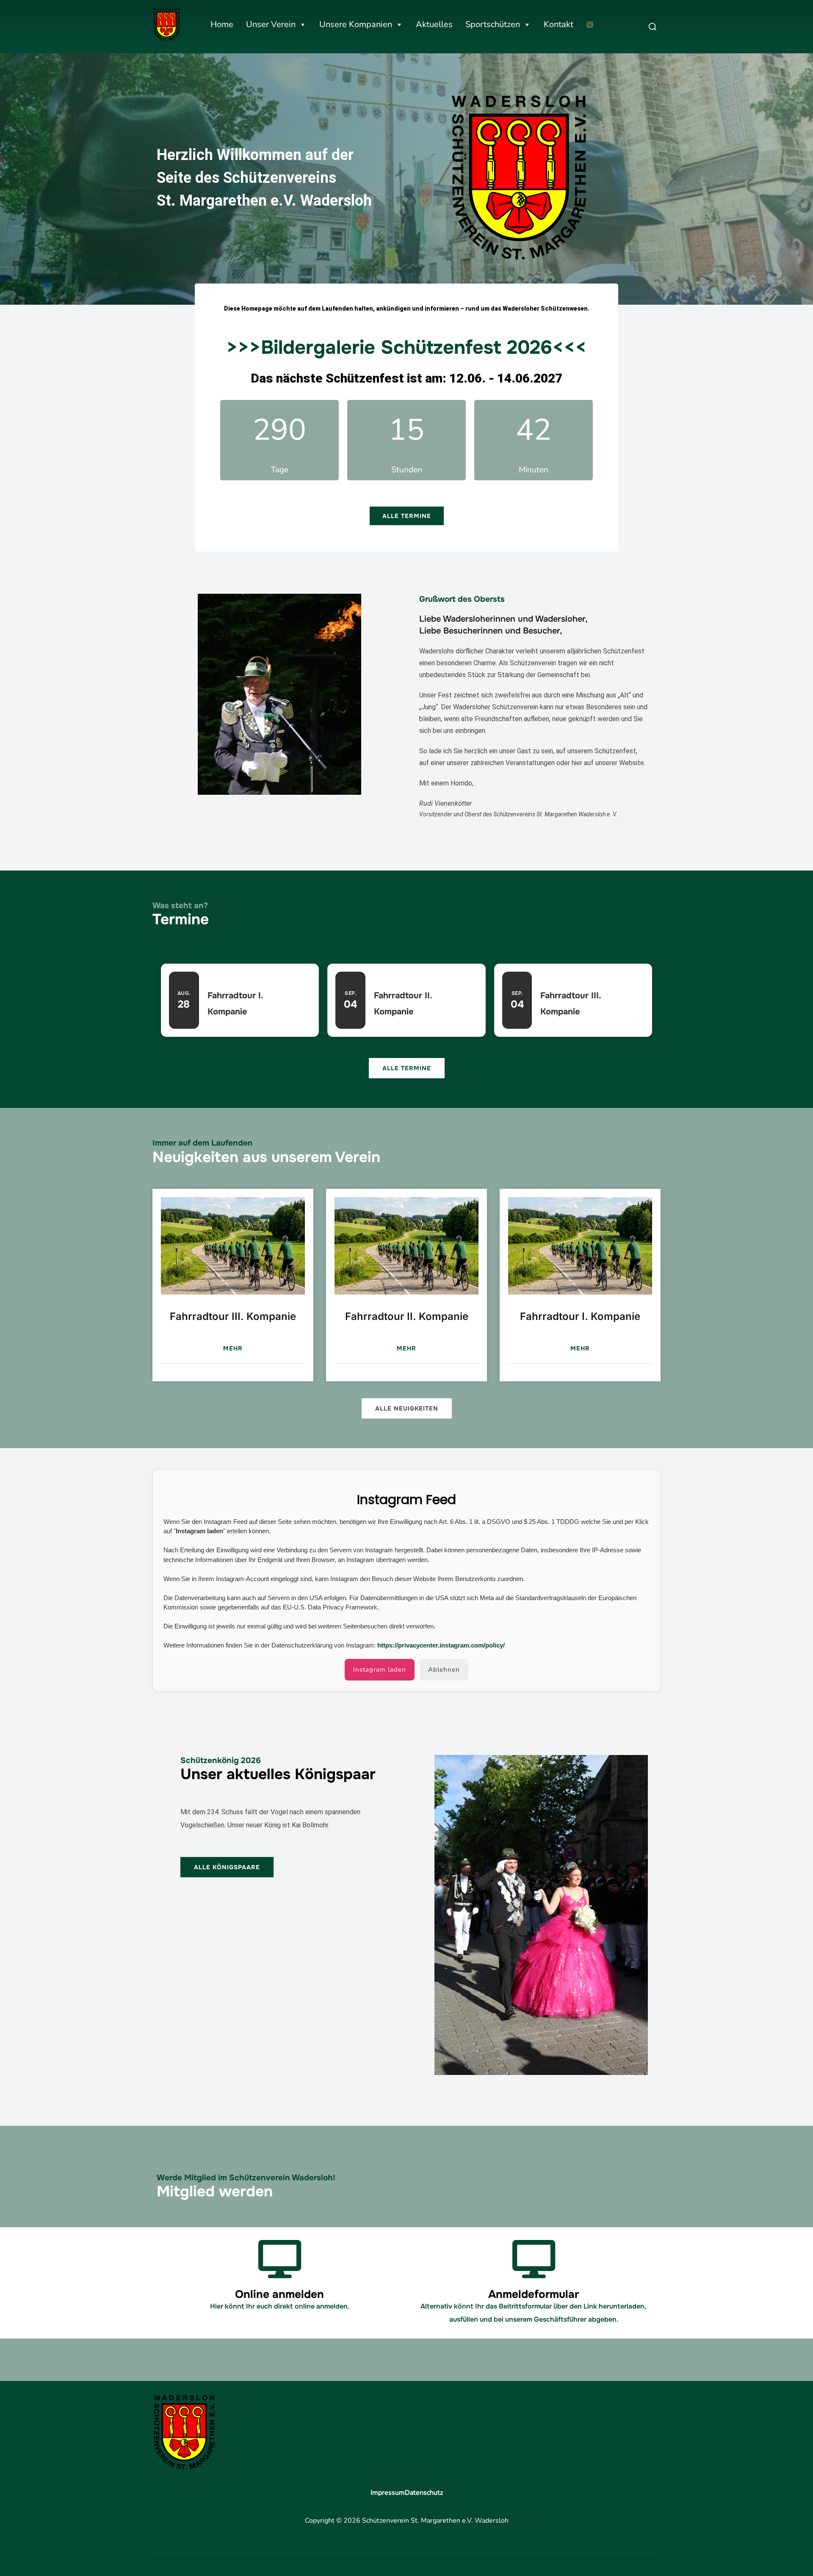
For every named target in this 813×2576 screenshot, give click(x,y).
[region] (406, 178)
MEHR (233, 1348)
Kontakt (559, 24)
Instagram (592, 25)
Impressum (388, 2493)
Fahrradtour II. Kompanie (407, 1316)
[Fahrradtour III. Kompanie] (233, 1246)
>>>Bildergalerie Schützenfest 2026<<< (406, 347)
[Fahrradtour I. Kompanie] (580, 1246)
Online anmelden (279, 2294)
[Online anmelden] (279, 2259)
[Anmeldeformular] (534, 2259)
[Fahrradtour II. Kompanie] (406, 1246)
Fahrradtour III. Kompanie (233, 1316)
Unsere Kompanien (356, 24)
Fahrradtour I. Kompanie (580, 1316)
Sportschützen (493, 24)
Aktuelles (434, 24)
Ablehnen (444, 1670)
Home (222, 24)
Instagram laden (380, 1670)
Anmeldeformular (534, 2294)
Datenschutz (424, 2493)
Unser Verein (271, 24)
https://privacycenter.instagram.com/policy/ (441, 1645)
